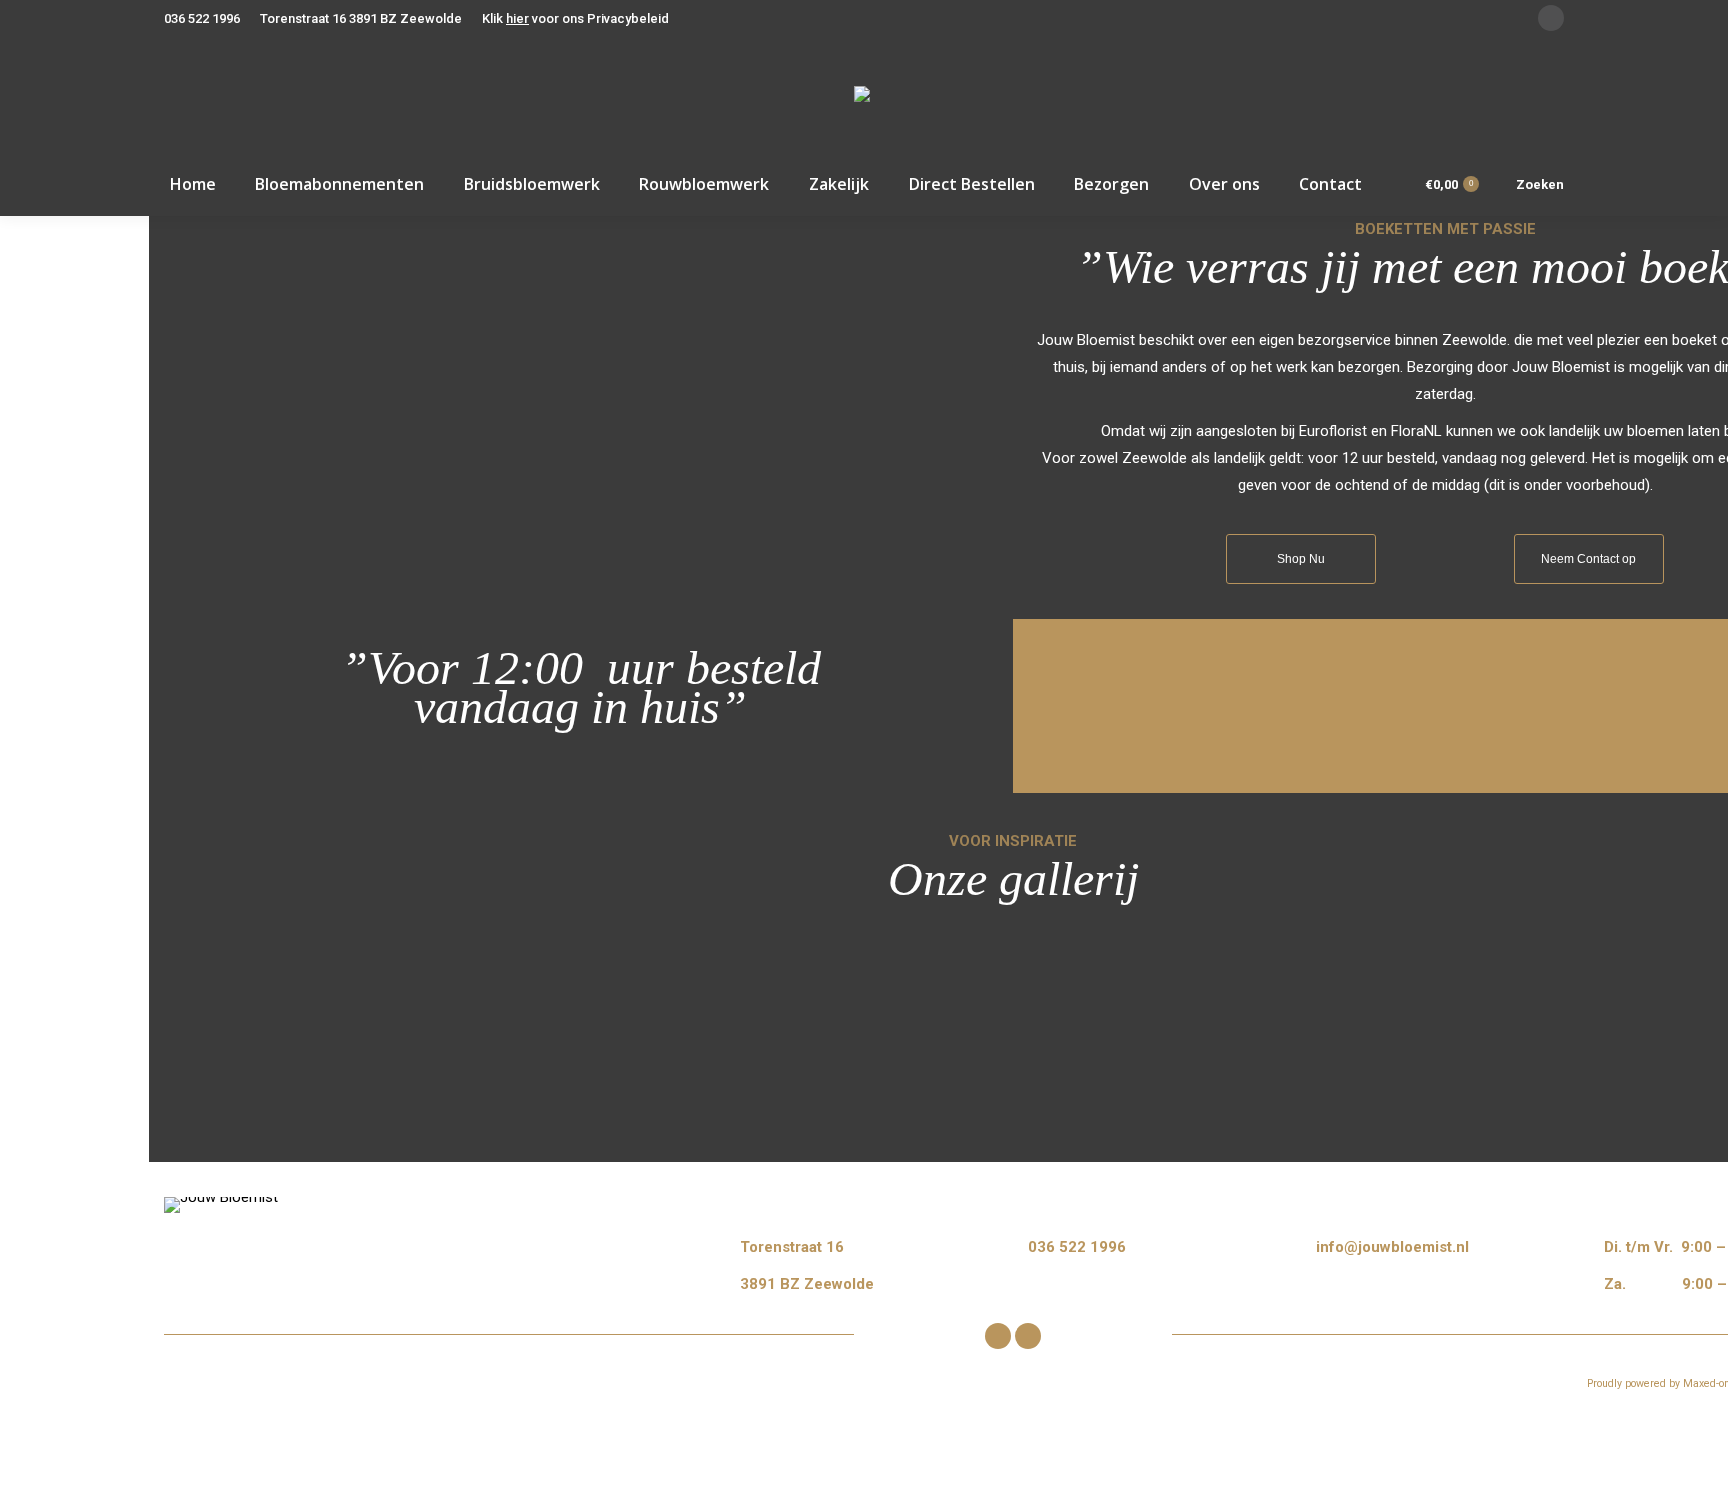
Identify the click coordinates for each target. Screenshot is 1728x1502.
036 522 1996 (202, 18)
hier (517, 18)
